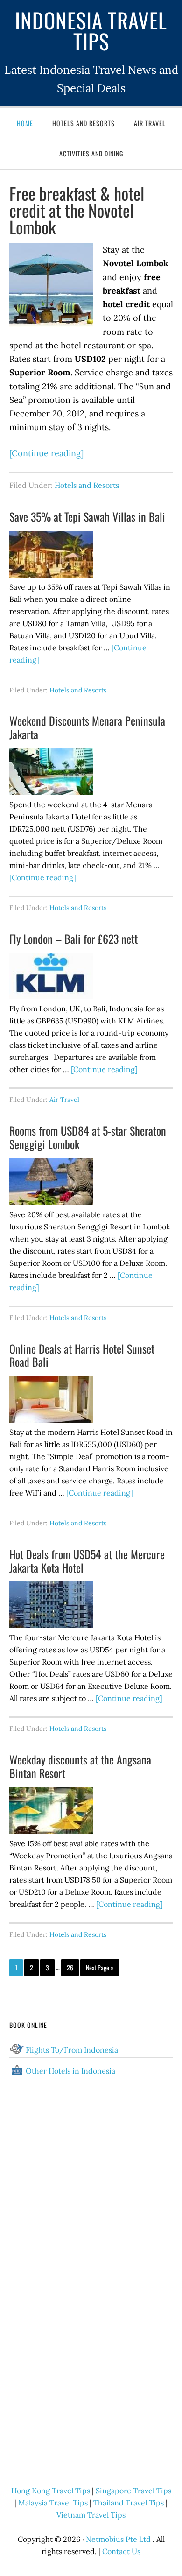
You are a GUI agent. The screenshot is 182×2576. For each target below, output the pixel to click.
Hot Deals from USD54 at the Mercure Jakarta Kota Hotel (87, 1561)
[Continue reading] (46, 453)
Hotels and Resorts (87, 485)
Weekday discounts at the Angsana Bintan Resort (80, 1766)
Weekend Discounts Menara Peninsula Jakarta (87, 727)
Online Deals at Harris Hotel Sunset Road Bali (82, 1355)
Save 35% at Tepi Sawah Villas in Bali (87, 516)
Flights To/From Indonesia (72, 2050)
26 (70, 1967)
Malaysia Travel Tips (53, 2503)
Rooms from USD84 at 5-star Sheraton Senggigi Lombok (88, 1137)
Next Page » (100, 1967)
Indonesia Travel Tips (91, 30)
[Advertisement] (91, 2366)
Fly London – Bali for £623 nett (73, 939)
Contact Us (121, 2551)
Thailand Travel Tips (129, 2503)
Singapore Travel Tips (133, 2491)
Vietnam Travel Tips (91, 2515)
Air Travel (64, 1100)
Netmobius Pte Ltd (118, 2539)
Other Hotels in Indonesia (70, 2071)
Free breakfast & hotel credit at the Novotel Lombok (77, 210)
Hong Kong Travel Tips (51, 2491)
